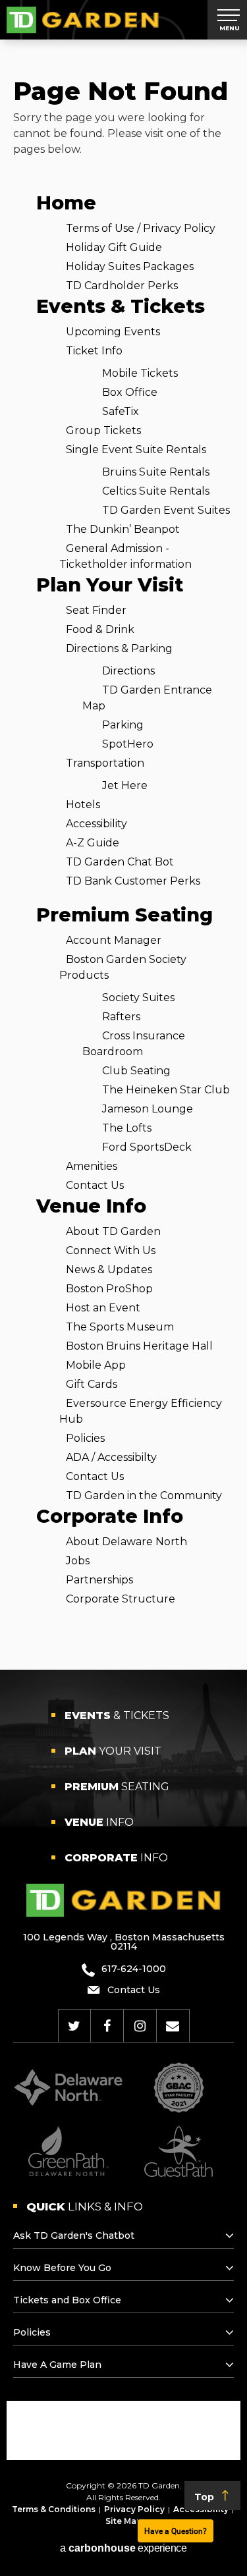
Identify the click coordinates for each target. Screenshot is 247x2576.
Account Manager (114, 940)
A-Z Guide (93, 843)
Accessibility (96, 824)
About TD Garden (113, 1231)
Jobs (78, 1561)
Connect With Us (111, 1250)
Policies (85, 1438)
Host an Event (103, 1308)
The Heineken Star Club (166, 1090)
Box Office (130, 392)
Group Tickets (103, 430)
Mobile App (96, 1365)
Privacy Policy (134, 2509)
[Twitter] (74, 2026)
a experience (123, 2548)
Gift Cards (92, 1384)
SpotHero (128, 744)
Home (66, 203)
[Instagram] (140, 2026)
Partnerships (99, 1580)
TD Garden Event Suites (166, 510)
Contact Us (95, 1185)
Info (99, 1822)
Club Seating (136, 1071)
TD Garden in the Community (144, 1495)
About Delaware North (126, 1542)
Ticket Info (94, 351)
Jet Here (125, 785)
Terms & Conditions (54, 2509)
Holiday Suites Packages (130, 266)
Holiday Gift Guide (114, 247)
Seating (117, 1787)
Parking (123, 725)
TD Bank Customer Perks (133, 881)
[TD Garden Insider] (173, 2026)
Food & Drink (100, 629)
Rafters (121, 1017)
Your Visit (113, 1751)
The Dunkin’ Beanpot (123, 529)
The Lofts (127, 1128)
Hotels (83, 805)
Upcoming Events (113, 332)
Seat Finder (96, 610)
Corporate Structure (121, 1599)
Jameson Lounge (148, 1109)
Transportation (105, 763)
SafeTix (121, 411)
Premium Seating (124, 915)
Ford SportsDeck (147, 1147)
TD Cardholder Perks (122, 286)
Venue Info (91, 1206)
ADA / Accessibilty (111, 1457)
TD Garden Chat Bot (120, 862)
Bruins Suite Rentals (156, 472)
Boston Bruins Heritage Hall (139, 1346)
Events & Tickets (121, 306)
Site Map (124, 2521)
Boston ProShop (109, 1289)
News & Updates (109, 1270)
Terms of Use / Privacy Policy (141, 228)
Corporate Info (110, 1516)
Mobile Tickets (140, 373)
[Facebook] (107, 2026)
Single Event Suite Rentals (136, 450)
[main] (123, 855)
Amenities (92, 1166)
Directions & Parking (119, 648)
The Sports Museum (120, 1327)
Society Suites (138, 998)
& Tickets (117, 1715)
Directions (128, 671)
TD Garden (83, 20)
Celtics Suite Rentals (156, 491)
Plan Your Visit (110, 585)
